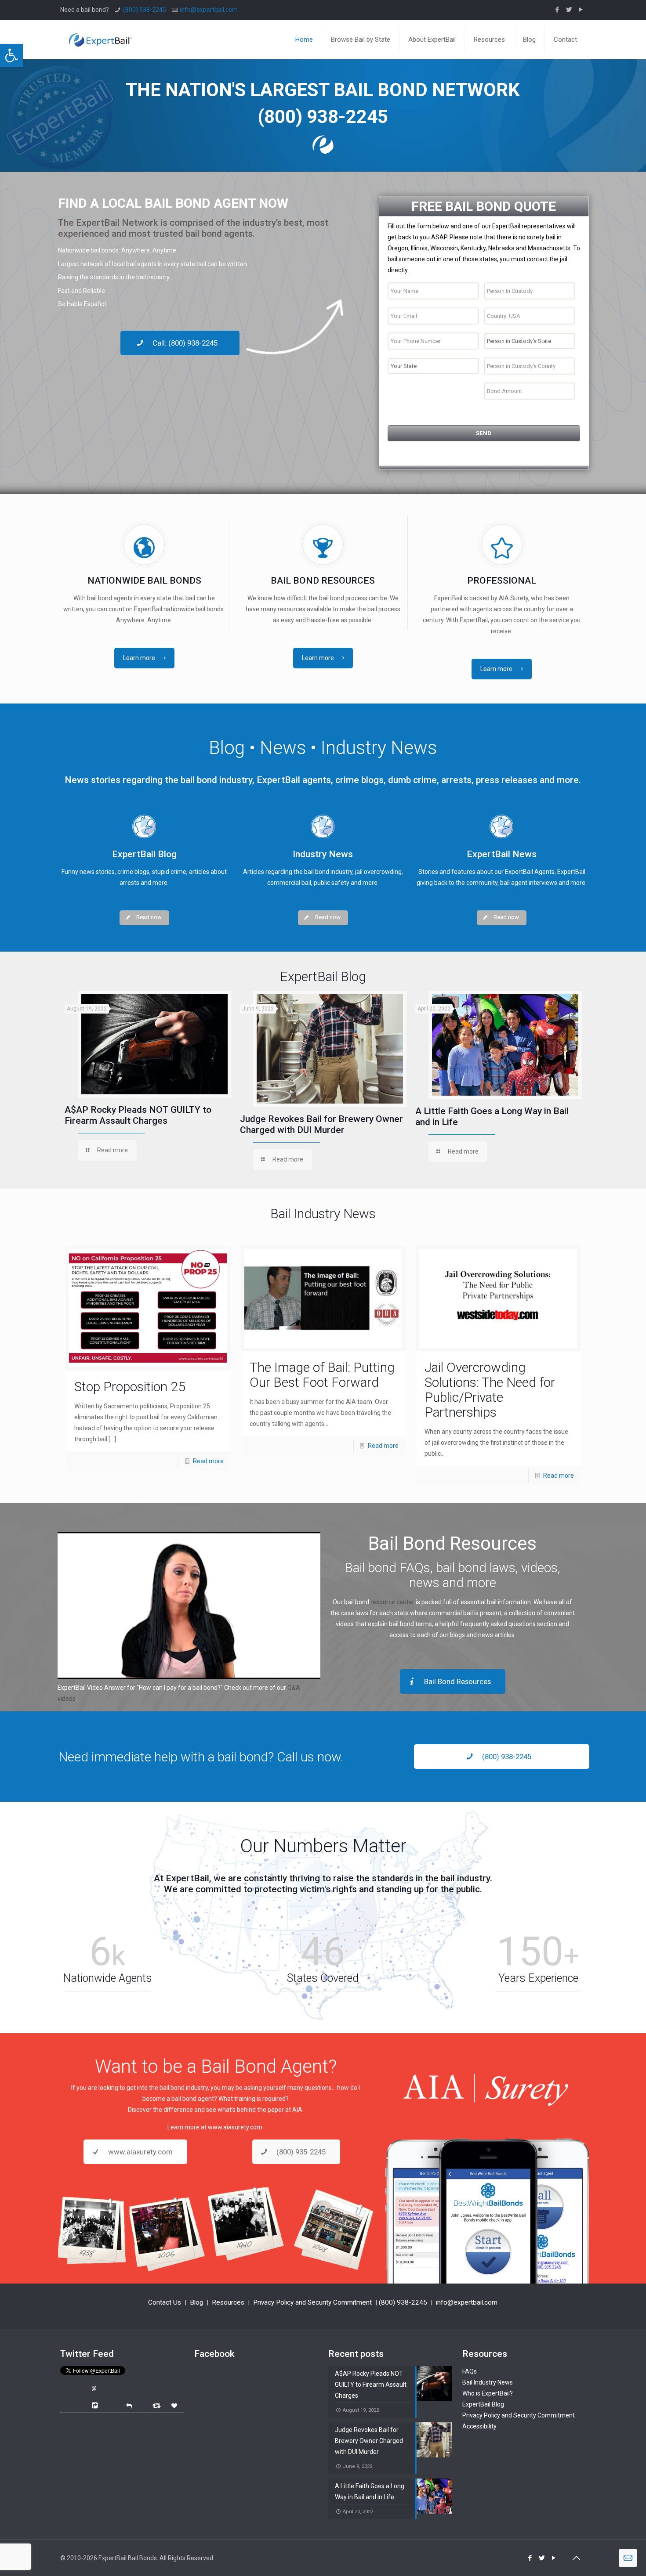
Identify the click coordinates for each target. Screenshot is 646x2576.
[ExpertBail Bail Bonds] (100, 33)
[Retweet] (158, 2405)
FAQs (470, 2371)
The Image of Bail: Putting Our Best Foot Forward (322, 1375)
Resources (228, 2302)
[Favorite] (175, 2406)
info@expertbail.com (209, 10)
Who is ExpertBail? (488, 2393)
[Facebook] (557, 10)
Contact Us (165, 2302)
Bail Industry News (488, 2382)
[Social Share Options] (96, 2406)
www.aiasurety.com (235, 2127)
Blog (196, 2302)
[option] (148, 1078)
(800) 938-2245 (145, 10)
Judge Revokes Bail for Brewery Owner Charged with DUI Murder (321, 1124)
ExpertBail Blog (483, 2404)
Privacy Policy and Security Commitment (312, 2302)
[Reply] (129, 2405)
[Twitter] (569, 10)
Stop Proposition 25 (130, 1387)
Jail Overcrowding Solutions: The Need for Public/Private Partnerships (490, 1390)
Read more (208, 1461)
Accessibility (479, 2426)
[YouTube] (581, 10)
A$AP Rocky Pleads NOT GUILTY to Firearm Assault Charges (138, 1115)
